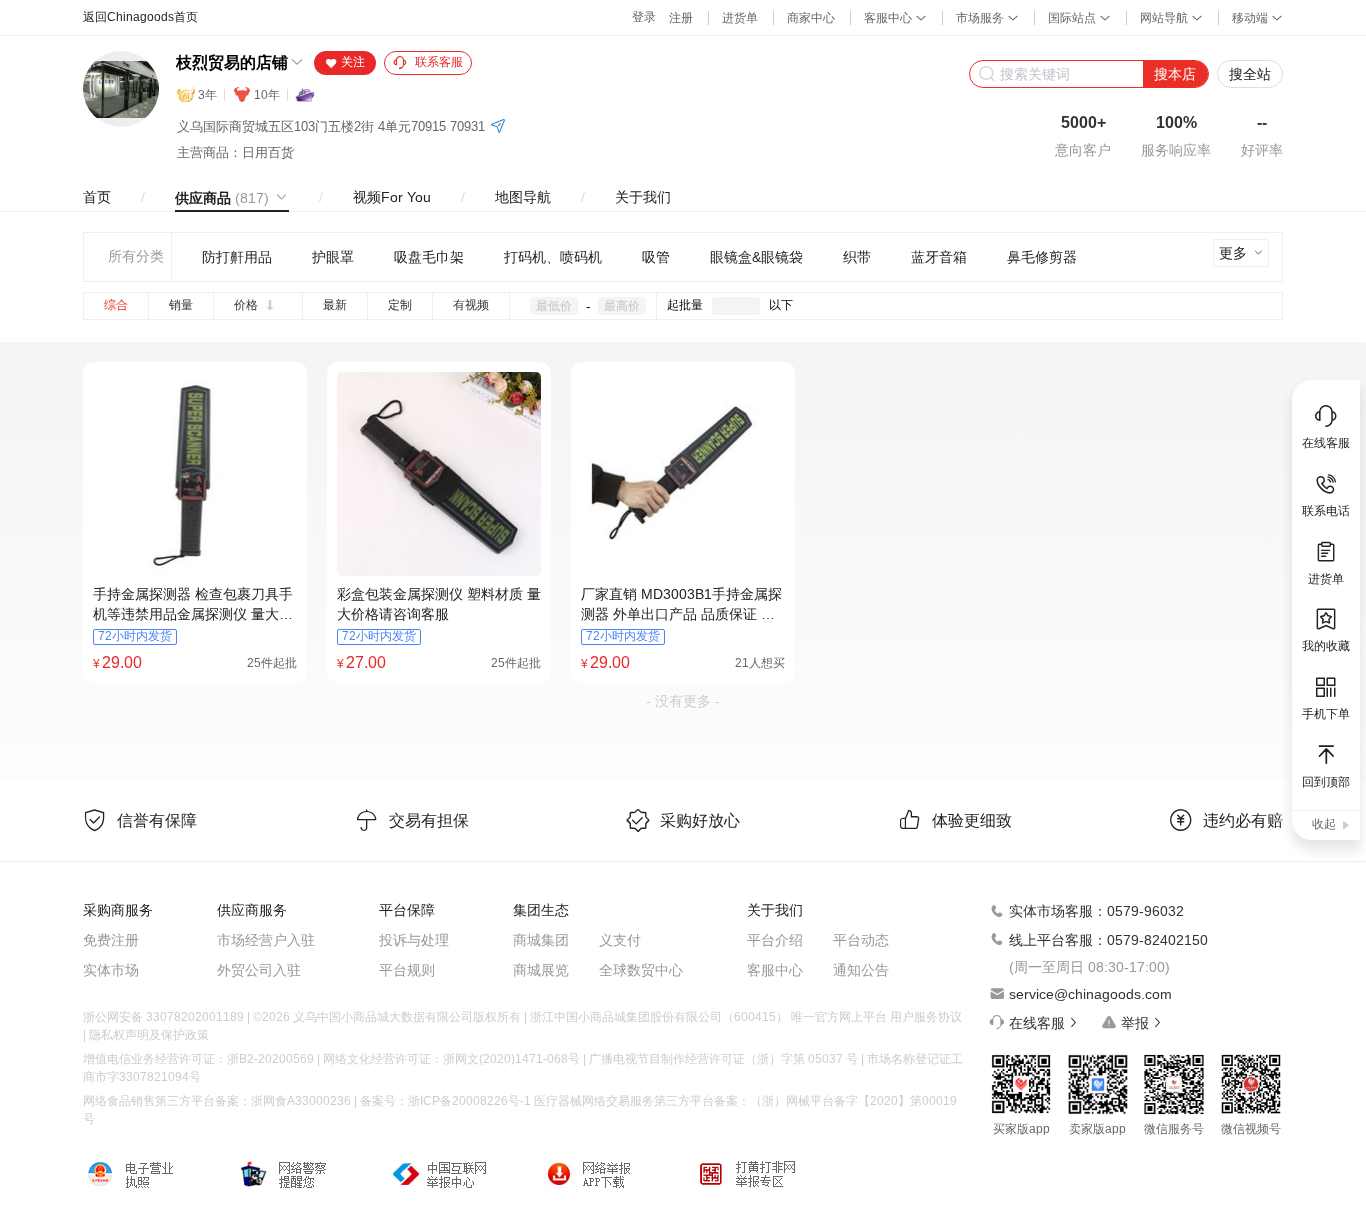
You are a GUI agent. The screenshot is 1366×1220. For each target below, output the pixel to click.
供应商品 (222, 198)
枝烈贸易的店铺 (232, 62)
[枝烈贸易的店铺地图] (498, 127)
